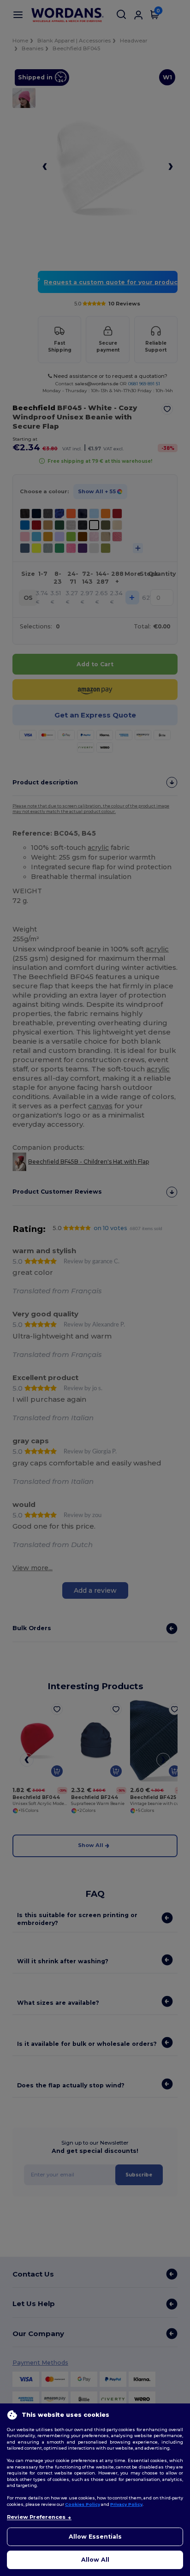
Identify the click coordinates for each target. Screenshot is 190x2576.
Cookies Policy (83, 2504)
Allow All (95, 2560)
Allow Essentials (95, 2537)
